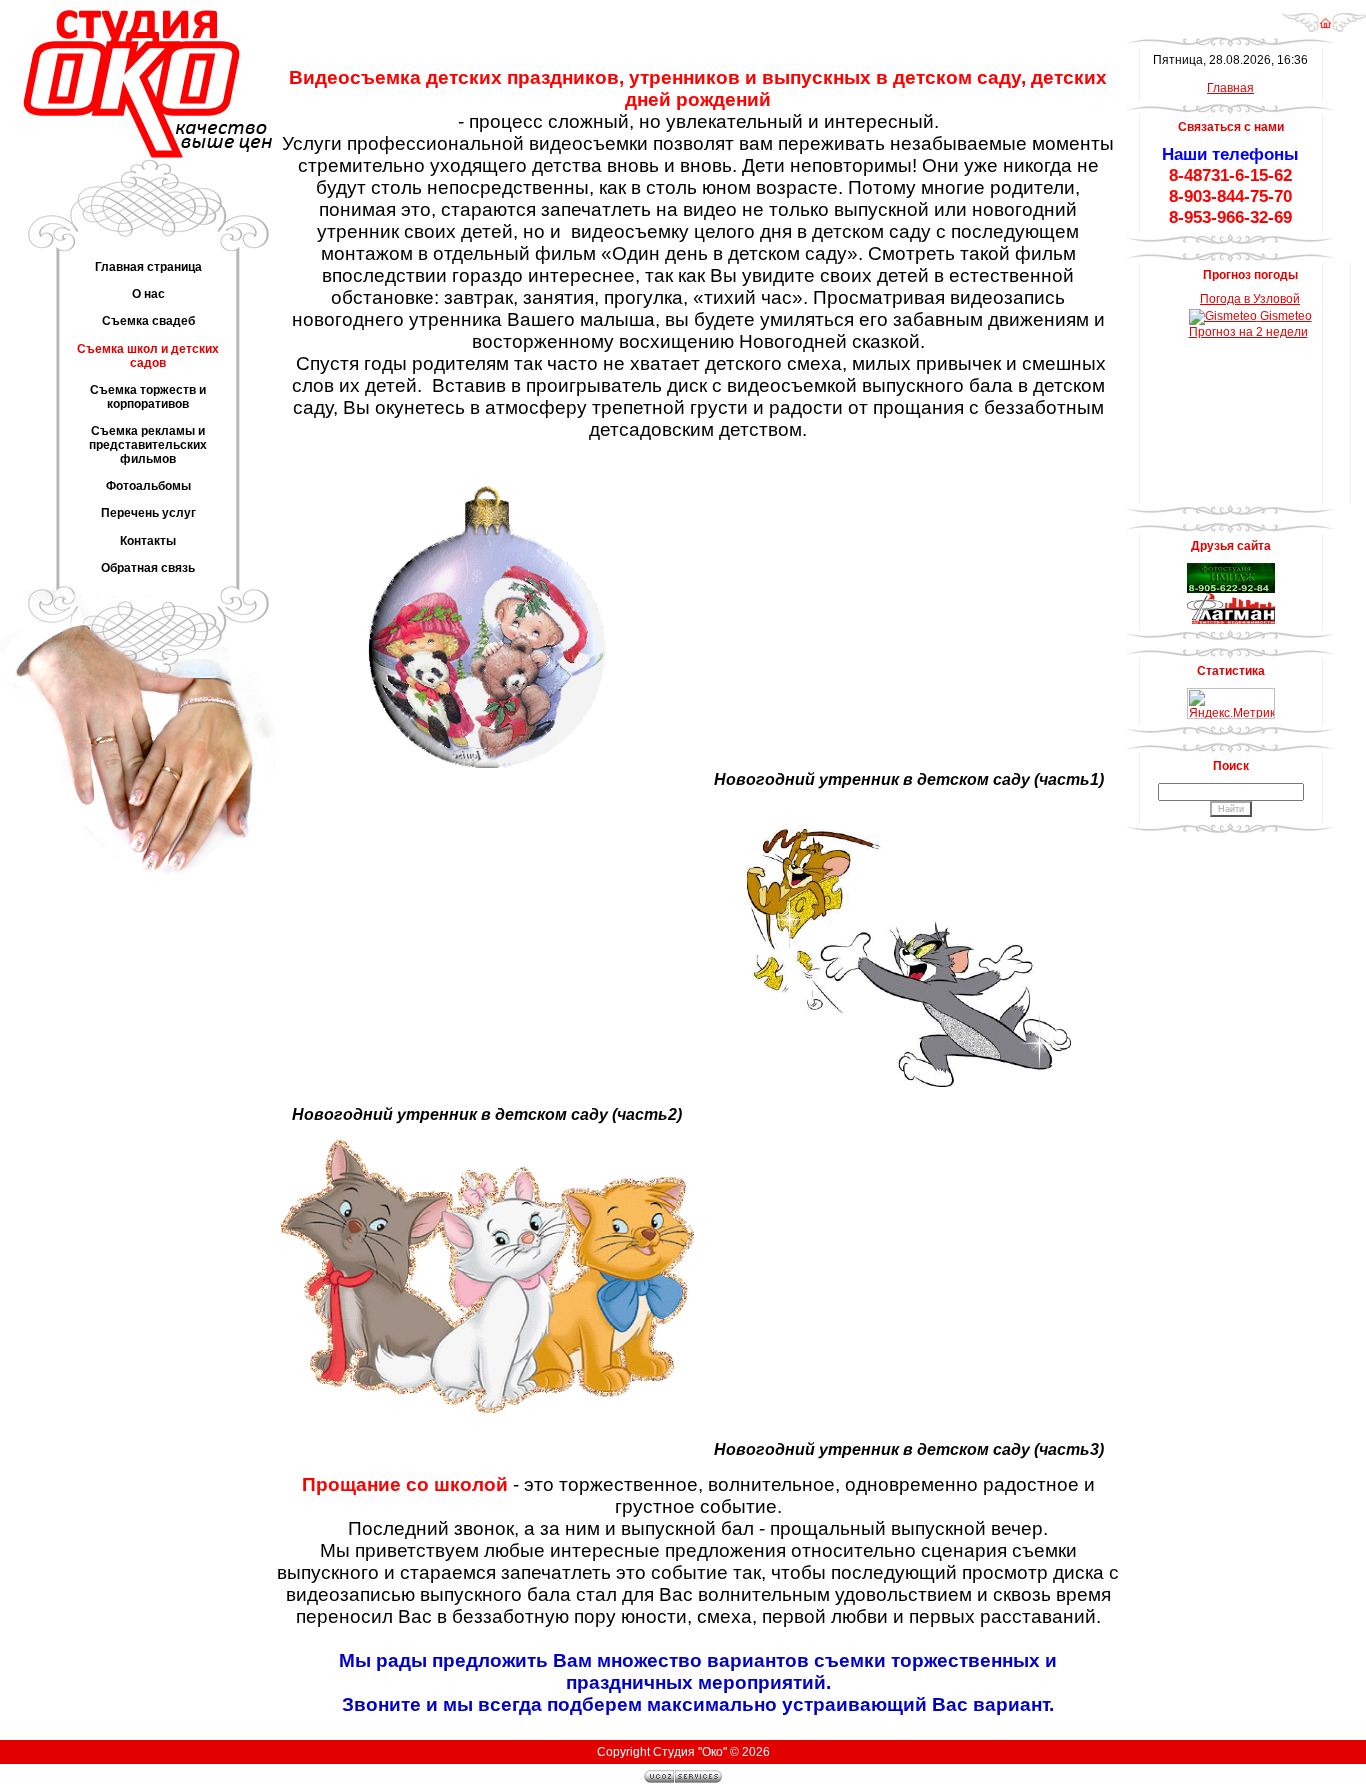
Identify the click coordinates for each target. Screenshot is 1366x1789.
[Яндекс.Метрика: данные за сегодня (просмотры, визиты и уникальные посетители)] (1231, 703)
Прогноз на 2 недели (1248, 332)
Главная (1230, 88)
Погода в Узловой (1250, 299)
